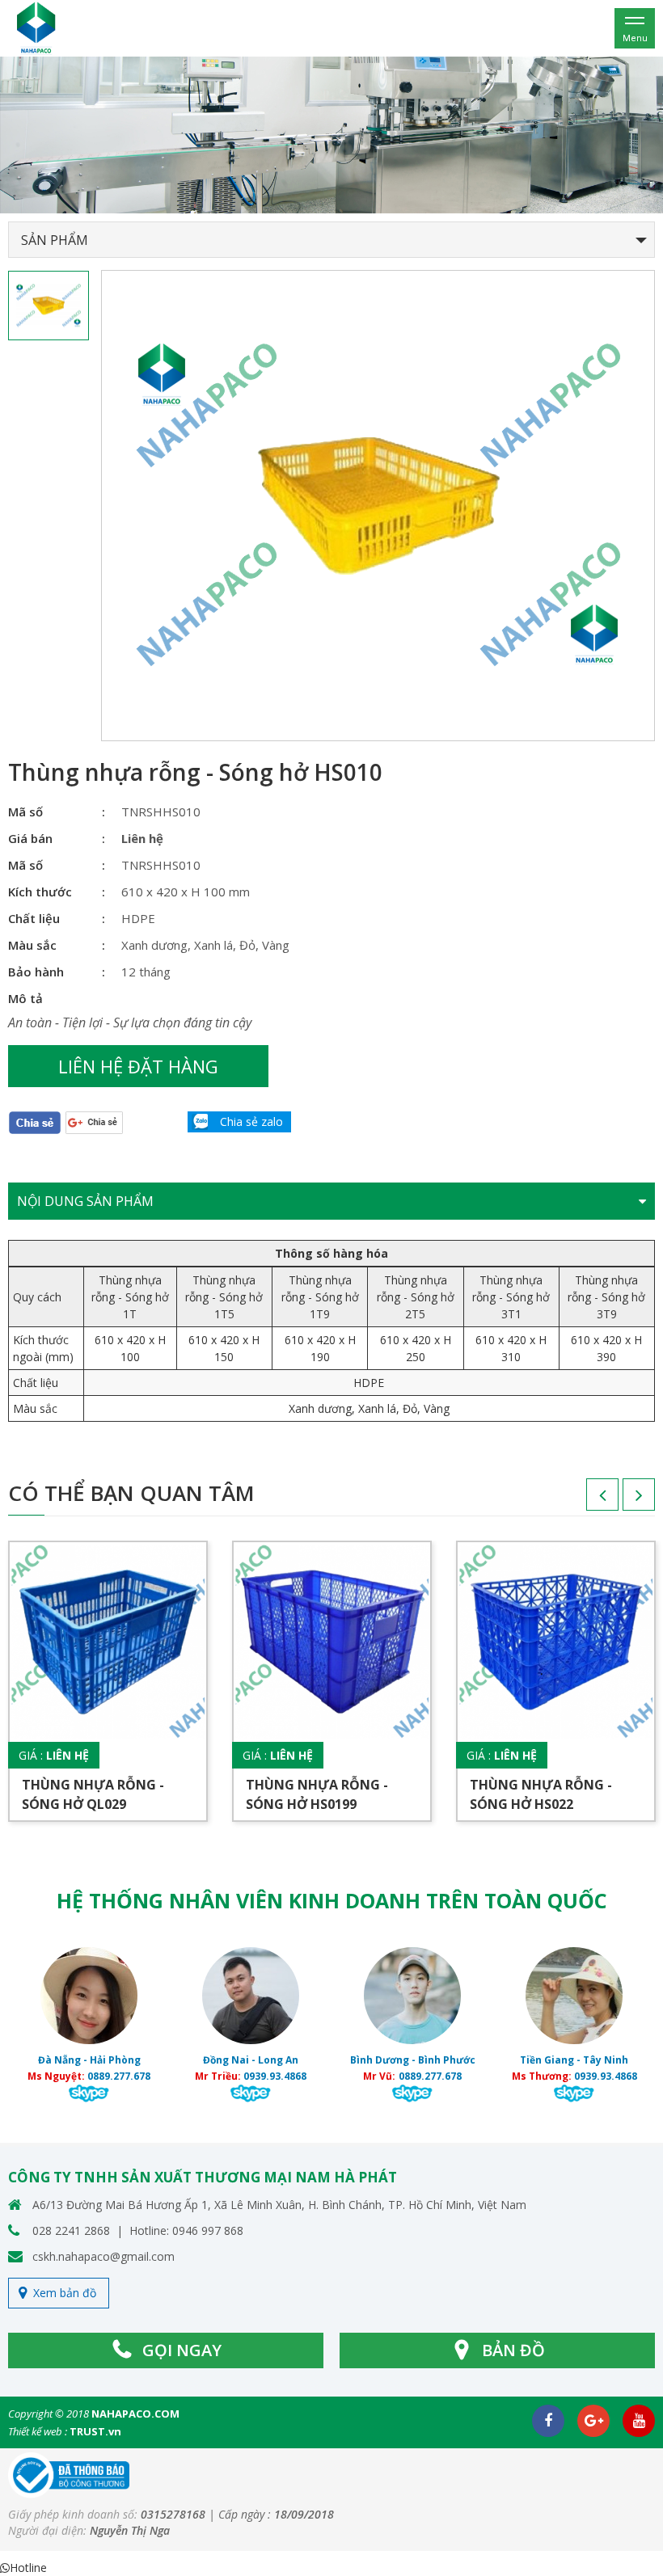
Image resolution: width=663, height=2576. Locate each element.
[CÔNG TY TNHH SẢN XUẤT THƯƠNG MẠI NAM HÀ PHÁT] (36, 27)
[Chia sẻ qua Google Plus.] (94, 1121)
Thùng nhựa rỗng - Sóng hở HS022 (541, 1794)
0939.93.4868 (275, 2076)
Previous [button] (586, 1500)
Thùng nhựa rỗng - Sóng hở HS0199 (317, 1794)
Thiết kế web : (38, 2431)
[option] (331, 135)
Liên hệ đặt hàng (138, 1066)
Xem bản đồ (65, 2293)
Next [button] (623, 1500)
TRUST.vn (95, 2431)
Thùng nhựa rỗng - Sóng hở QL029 (93, 1794)
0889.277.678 (119, 2076)
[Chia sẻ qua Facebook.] (35, 1121)
